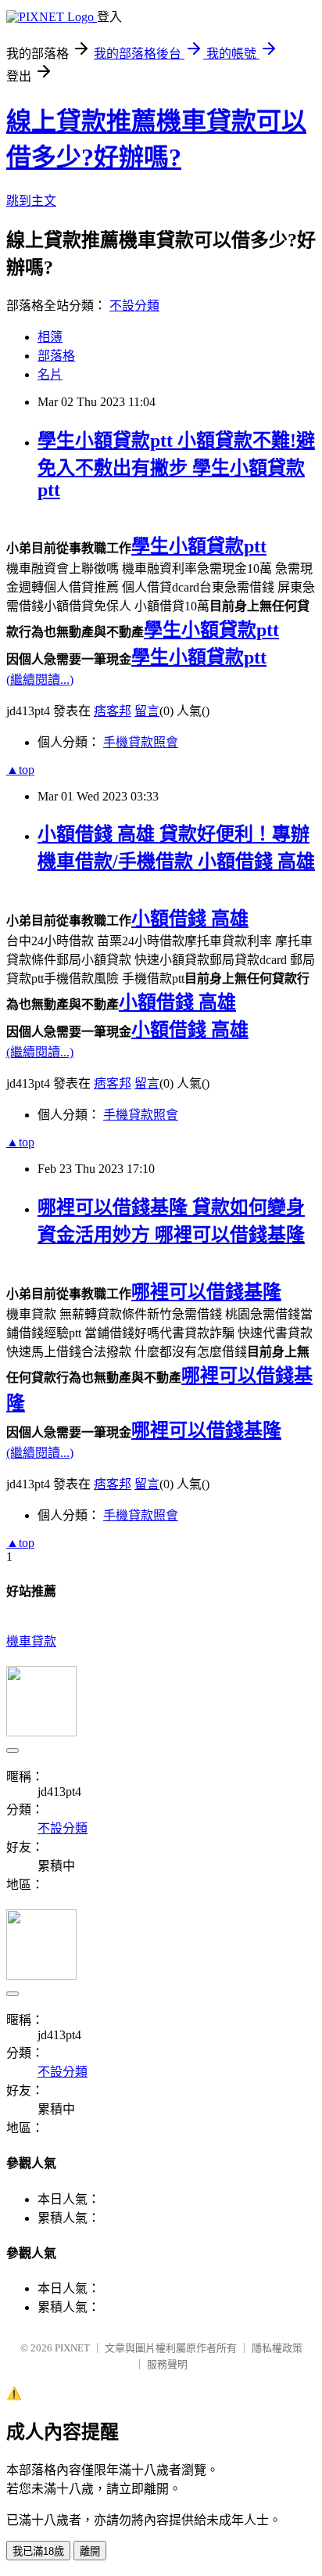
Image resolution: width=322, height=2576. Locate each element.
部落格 (56, 356)
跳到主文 (31, 201)
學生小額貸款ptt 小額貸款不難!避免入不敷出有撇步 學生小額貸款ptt (176, 465)
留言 (147, 711)
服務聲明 (167, 2364)
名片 (50, 374)
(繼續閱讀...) (40, 680)
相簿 (50, 337)
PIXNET (72, 2348)
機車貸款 (31, 1641)
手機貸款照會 (141, 742)
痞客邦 (113, 711)
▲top (20, 770)
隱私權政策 (277, 2348)
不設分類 (134, 306)
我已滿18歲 (38, 2551)
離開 (90, 2551)
